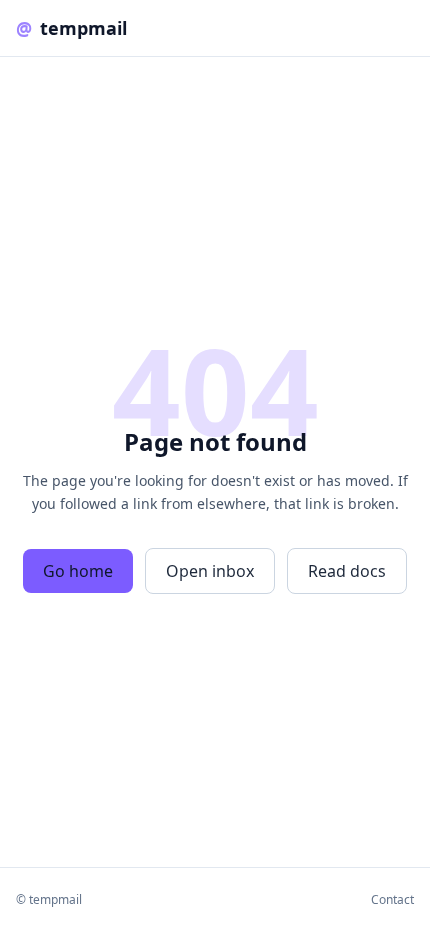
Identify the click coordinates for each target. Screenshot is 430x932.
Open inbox (210, 571)
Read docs (347, 571)
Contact (392, 900)
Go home (78, 571)
